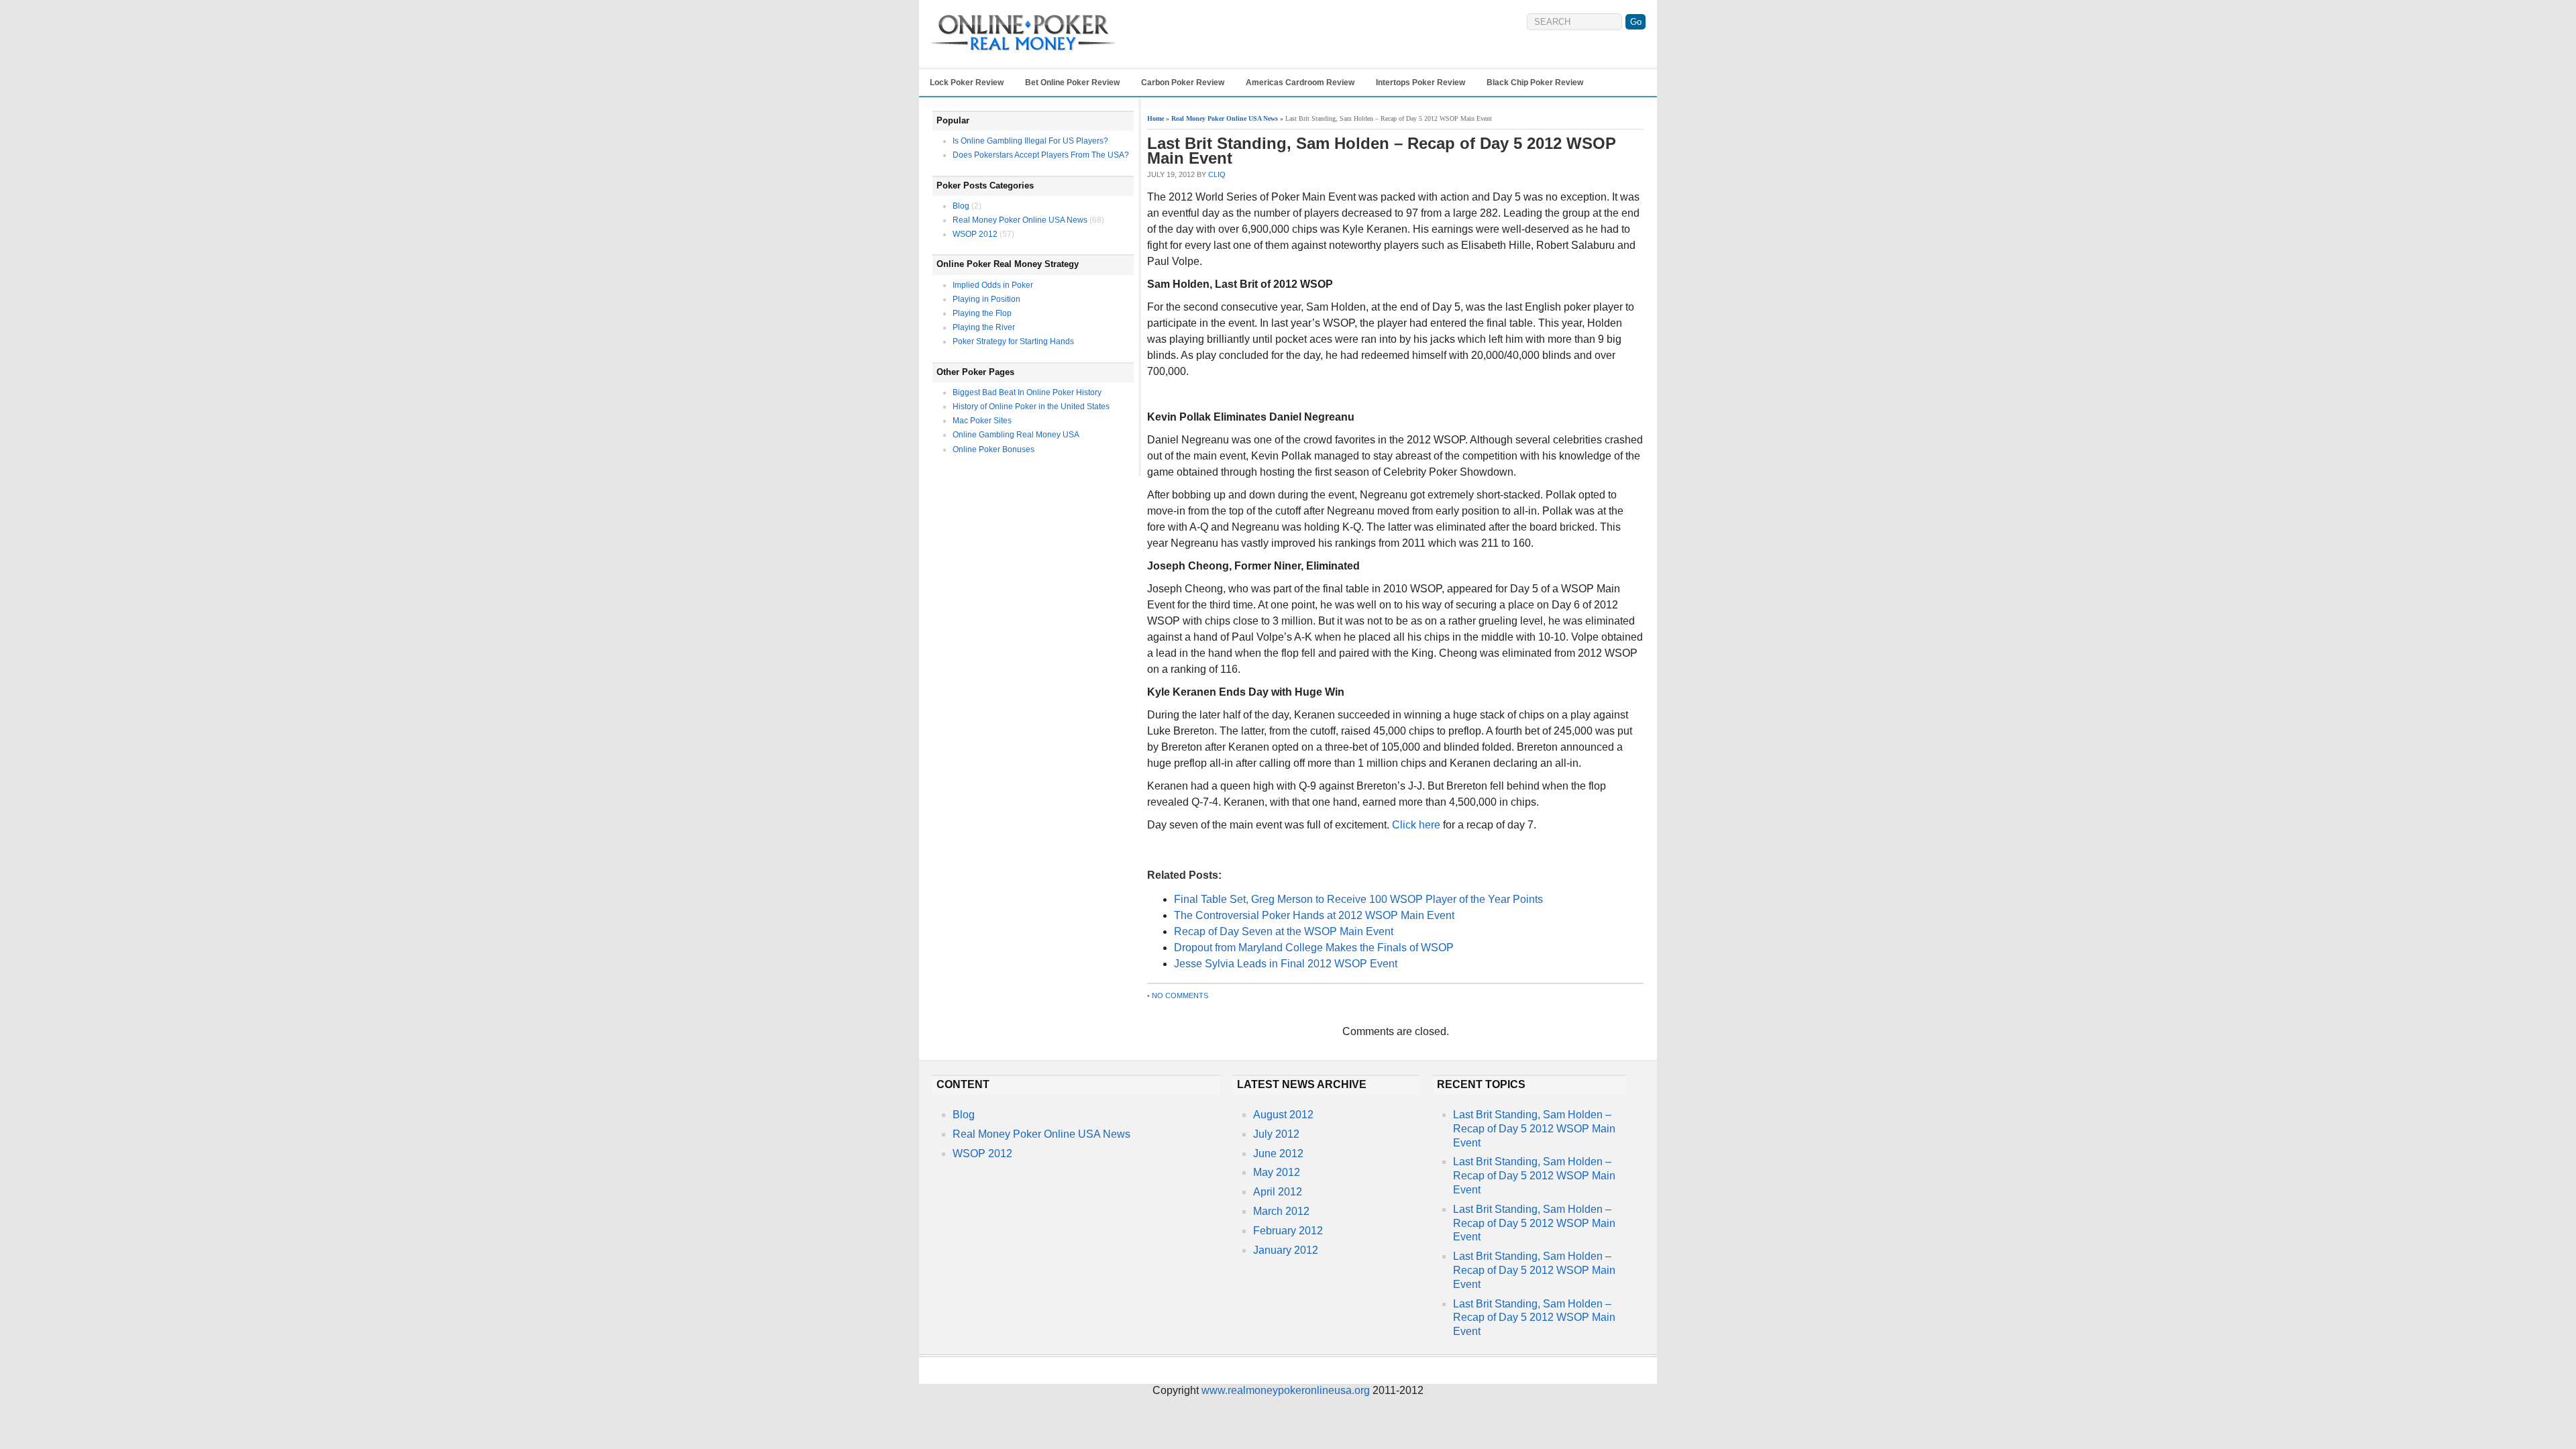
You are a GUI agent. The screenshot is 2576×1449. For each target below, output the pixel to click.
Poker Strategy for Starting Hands (1013, 341)
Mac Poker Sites (982, 421)
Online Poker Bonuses (994, 449)
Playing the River (984, 327)
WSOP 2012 (975, 234)
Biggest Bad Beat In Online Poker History (1027, 392)
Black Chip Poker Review (1535, 83)
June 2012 (1278, 1153)
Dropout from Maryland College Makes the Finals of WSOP (1314, 948)
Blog (961, 206)
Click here (1416, 825)
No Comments (1180, 996)
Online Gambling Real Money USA (1016, 435)
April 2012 (1278, 1192)
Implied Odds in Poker (993, 285)
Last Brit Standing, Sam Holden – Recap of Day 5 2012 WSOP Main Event (1534, 1129)
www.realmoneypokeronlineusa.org (1286, 1390)
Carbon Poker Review (1183, 83)
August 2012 (1283, 1115)
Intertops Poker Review (1420, 83)
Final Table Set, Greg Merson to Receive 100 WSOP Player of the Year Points (1358, 899)
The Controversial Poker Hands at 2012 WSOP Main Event (1314, 915)
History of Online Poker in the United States (1031, 407)
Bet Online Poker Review (1072, 83)
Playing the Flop (982, 313)
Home (1156, 118)
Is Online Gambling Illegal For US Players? (1030, 141)
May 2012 (1277, 1172)
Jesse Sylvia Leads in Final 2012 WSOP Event (1286, 964)
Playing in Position (986, 299)
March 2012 (1281, 1211)
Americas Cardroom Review (1300, 83)
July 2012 (1276, 1134)
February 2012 (1288, 1231)
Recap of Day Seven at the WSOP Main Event (1284, 931)
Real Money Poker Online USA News (1020, 220)
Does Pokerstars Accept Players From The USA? (1041, 155)
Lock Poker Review (967, 83)
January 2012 (1286, 1250)
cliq (1217, 174)
